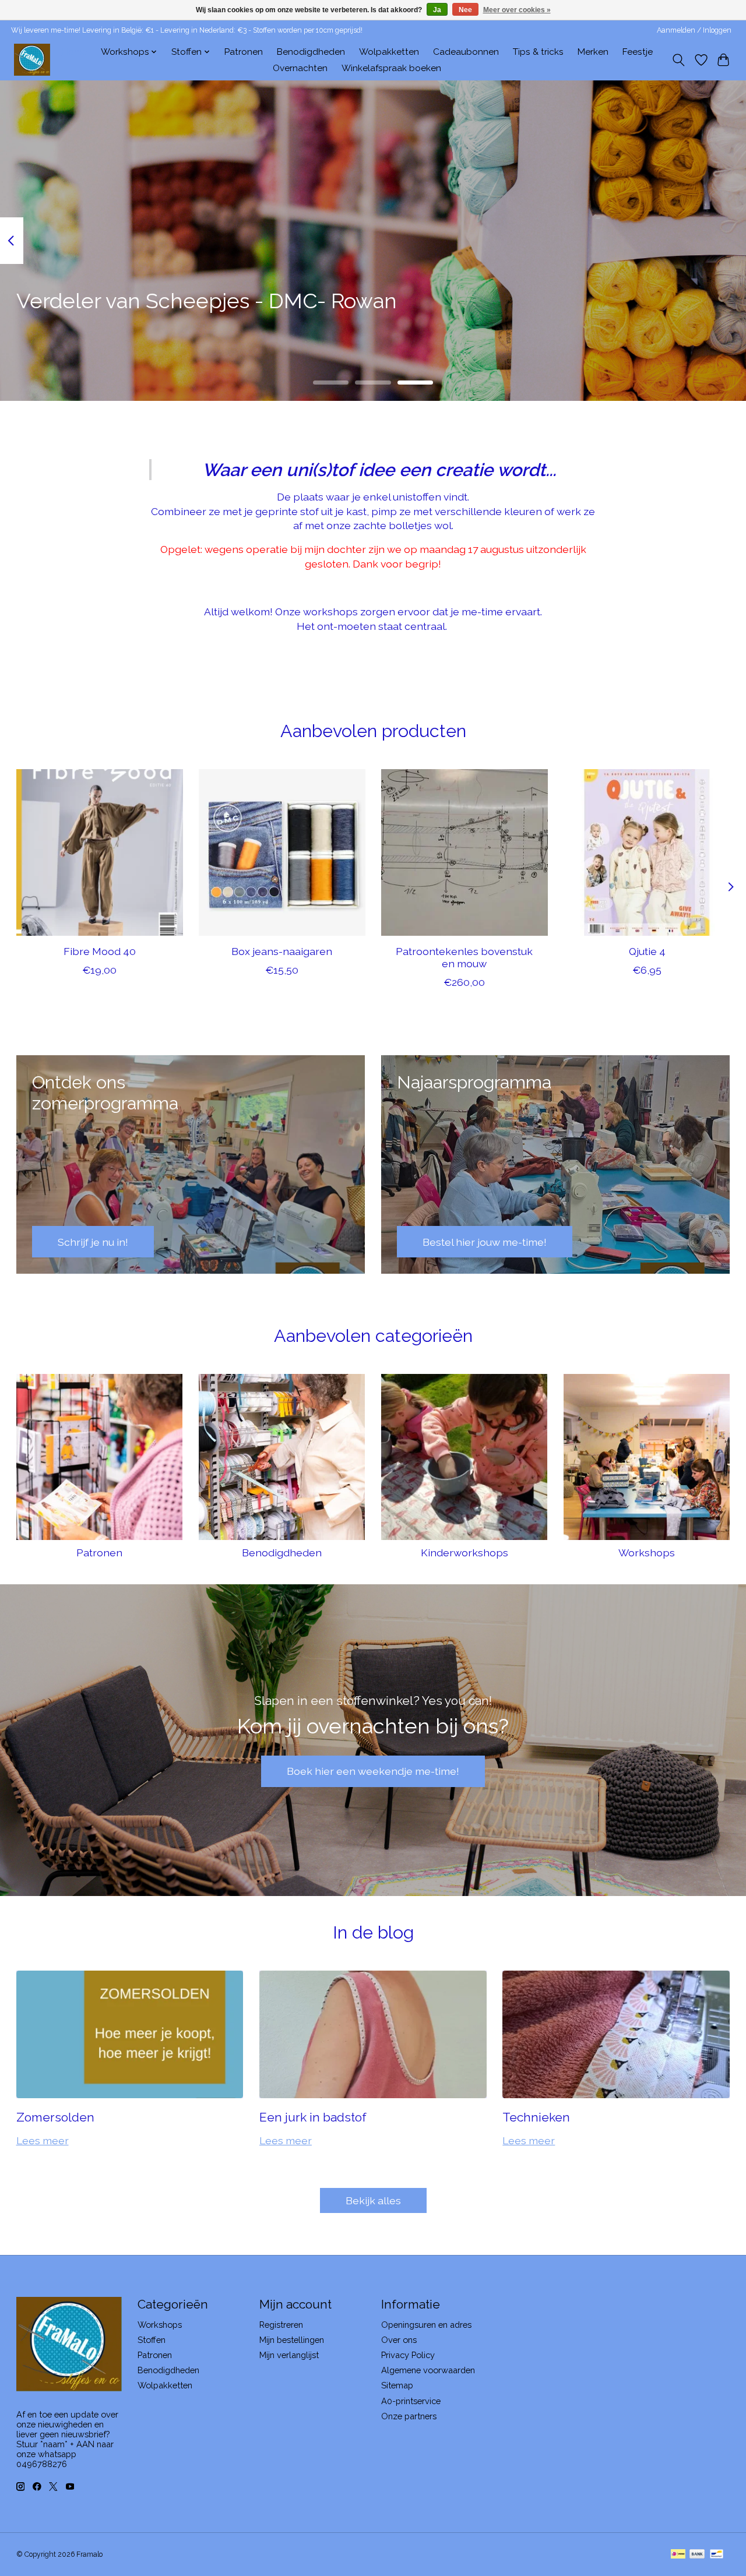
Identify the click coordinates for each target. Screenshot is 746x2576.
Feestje (638, 52)
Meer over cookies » (517, 10)
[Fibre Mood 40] (100, 852)
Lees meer (43, 2140)
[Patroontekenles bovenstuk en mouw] (465, 852)
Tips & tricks (538, 52)
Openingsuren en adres (426, 2325)
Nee (465, 10)
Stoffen (152, 2340)
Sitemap (397, 2385)
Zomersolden (55, 2117)
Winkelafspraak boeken (391, 68)
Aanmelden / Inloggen (694, 30)
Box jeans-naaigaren (282, 951)
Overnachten (300, 68)
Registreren (281, 2325)
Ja (437, 10)
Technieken (536, 2117)
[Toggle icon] (678, 60)
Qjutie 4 (647, 951)
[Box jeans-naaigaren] (282, 852)
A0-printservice (411, 2401)
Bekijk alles (373, 2200)
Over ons (399, 2340)
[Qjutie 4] (647, 852)
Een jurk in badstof (313, 2117)
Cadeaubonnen (466, 52)
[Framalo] (32, 60)
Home (74, 52)
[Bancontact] (717, 2555)
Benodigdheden (311, 52)
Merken (593, 52)
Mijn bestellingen (292, 2340)
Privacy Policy (408, 2355)
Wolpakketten (389, 52)
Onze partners (409, 2416)
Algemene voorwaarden (428, 2370)
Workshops (647, 1553)
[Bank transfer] (697, 2555)
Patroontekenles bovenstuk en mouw (464, 957)
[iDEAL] (678, 2555)
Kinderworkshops (465, 1553)
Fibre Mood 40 (99, 951)
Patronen (244, 52)
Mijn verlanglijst (289, 2355)
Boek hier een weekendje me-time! (373, 1771)
